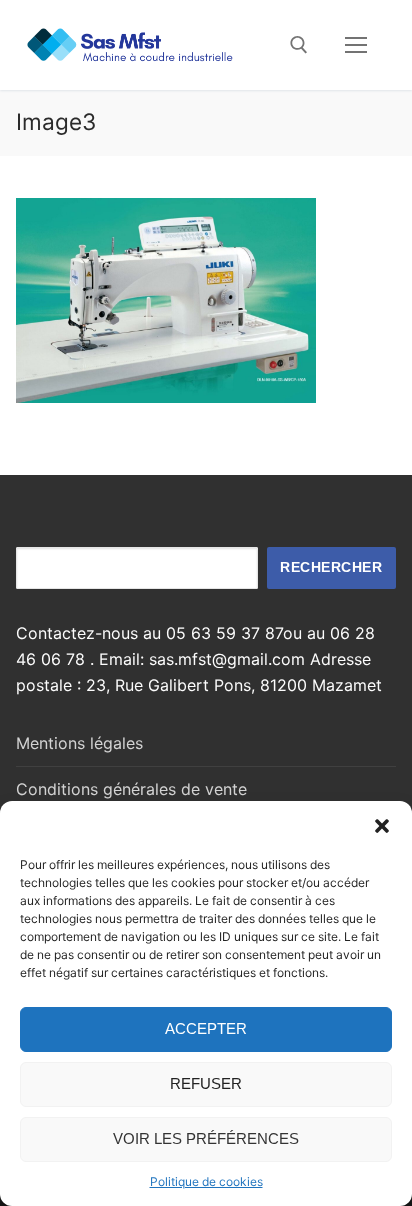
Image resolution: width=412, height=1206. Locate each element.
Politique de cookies (206, 1181)
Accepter (206, 1028)
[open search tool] (299, 45)
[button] (382, 826)
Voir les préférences (206, 1138)
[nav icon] (356, 45)
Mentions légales (79, 743)
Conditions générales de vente (131, 789)
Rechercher (331, 567)
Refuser (206, 1083)
